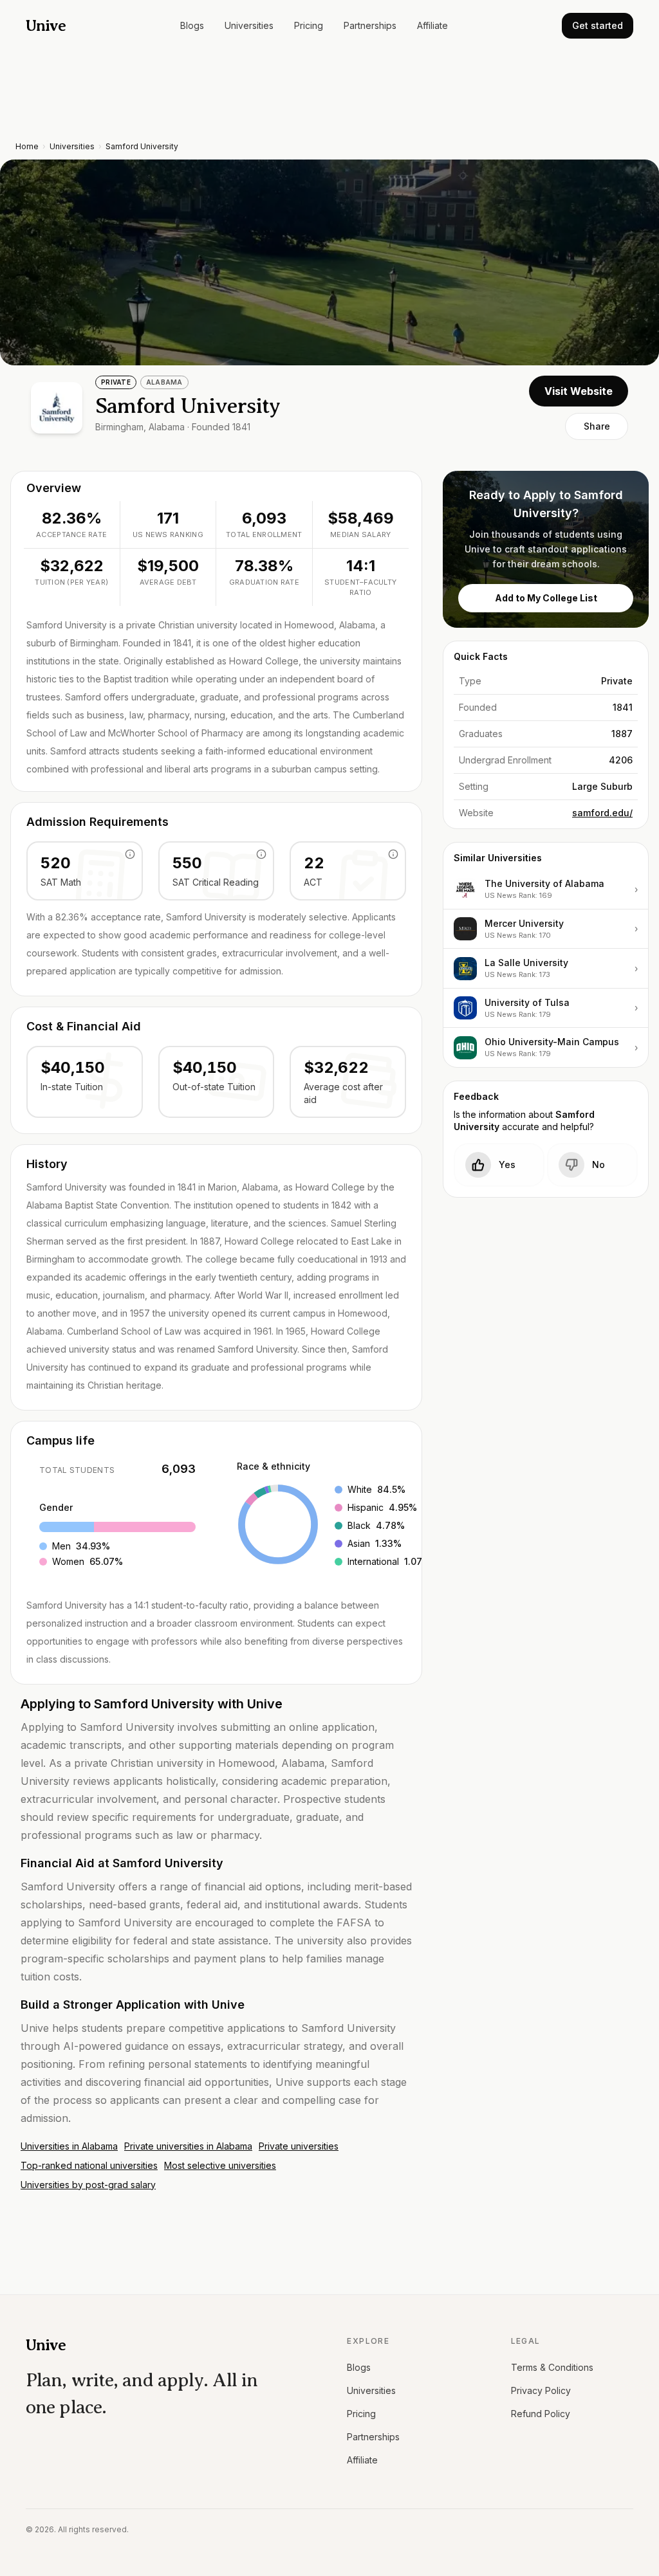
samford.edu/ (602, 813)
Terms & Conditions (552, 2367)
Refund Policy (541, 2414)
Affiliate (432, 25)
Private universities (299, 2146)
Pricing (309, 25)
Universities (249, 25)
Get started (598, 25)
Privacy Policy (541, 2390)
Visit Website (579, 391)
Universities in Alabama (69, 2146)
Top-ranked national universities (89, 2165)
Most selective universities (220, 2165)
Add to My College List (546, 598)
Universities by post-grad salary (88, 2185)
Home (27, 146)
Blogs (192, 25)
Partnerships (370, 25)
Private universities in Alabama (188, 2146)
